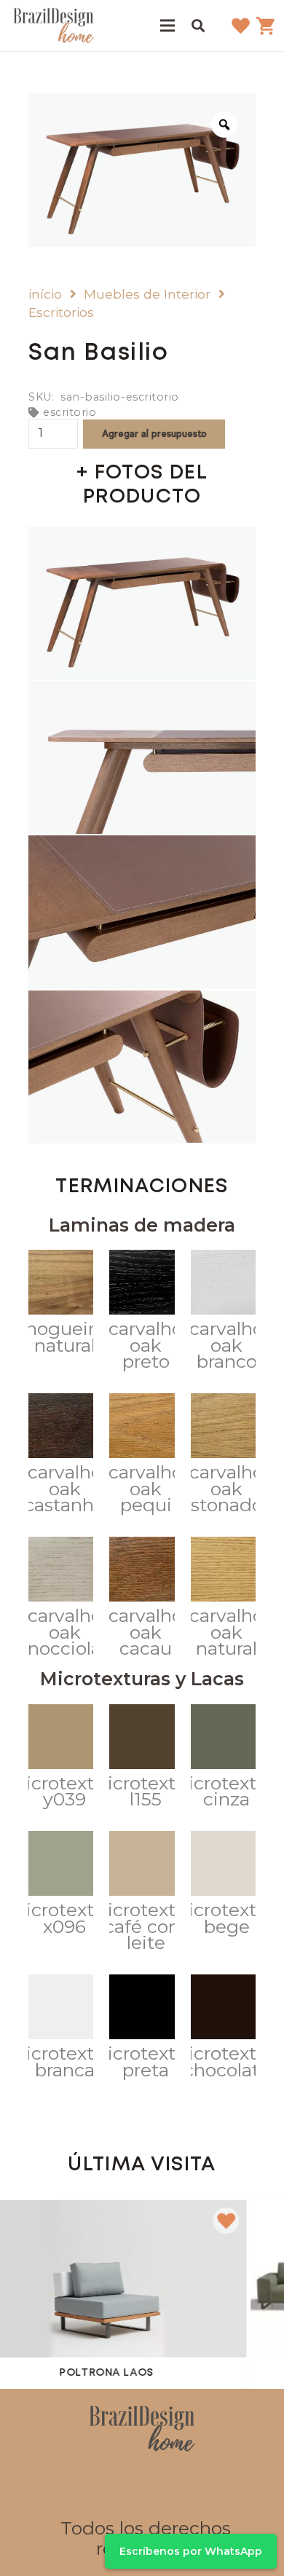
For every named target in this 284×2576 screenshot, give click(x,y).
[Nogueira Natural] (61, 1305)
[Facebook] (90, 2486)
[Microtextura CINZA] (223, 1760)
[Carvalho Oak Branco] (223, 1313)
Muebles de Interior (147, 294)
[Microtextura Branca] (61, 2030)
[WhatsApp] (194, 2486)
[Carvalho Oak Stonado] (223, 1457)
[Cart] (266, 25)
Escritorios (61, 312)
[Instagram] (125, 2486)
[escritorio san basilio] (142, 603)
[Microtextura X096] (61, 1886)
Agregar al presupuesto (154, 433)
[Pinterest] (159, 2486)
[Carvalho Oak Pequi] (142, 1457)
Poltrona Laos (85, 2373)
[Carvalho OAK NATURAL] (223, 1600)
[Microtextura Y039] (61, 1760)
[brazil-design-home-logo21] (54, 25)
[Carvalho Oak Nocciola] (61, 1600)
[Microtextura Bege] (223, 1886)
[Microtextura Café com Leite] (142, 1895)
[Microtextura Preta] (142, 2030)
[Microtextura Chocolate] (223, 2030)
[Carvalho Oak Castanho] (61, 1457)
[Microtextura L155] (142, 1760)
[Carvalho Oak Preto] (142, 1313)
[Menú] (167, 25)
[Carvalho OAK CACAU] (142, 1600)
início (45, 294)
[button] (198, 25)
